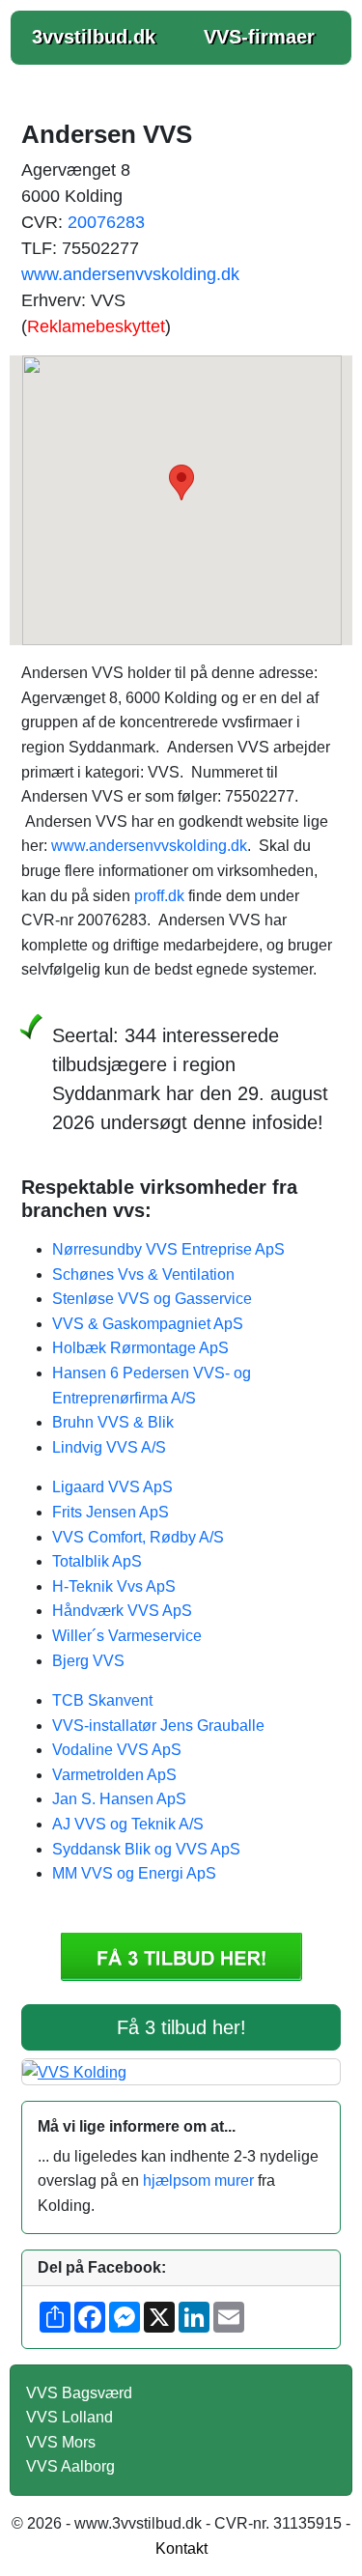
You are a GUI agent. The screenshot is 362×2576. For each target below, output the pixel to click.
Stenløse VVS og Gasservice (152, 1299)
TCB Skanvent (102, 1700)
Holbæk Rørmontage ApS (140, 1348)
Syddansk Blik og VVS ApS (146, 1849)
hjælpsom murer (198, 2180)
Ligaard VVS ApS (112, 1487)
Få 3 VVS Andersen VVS (181, 1957)
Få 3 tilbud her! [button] (181, 2027)
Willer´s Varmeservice (127, 1636)
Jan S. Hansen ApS (119, 1799)
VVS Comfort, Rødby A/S (138, 1537)
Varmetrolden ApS (114, 1775)
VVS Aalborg (70, 2466)
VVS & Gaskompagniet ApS (148, 1324)
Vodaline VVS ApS (117, 1750)
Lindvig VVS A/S (109, 1447)
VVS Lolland (70, 2417)
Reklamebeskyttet (96, 326)
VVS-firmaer (259, 37)
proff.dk (159, 896)
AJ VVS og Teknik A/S (128, 1824)
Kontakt (181, 2548)
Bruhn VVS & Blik (113, 1422)
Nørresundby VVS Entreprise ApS (168, 1249)
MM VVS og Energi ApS (134, 1873)
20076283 (106, 222)
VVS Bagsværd (79, 2393)
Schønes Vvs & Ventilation (143, 1274)
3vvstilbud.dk (94, 37)
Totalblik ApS (97, 1561)
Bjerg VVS (88, 1661)
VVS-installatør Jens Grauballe (158, 1726)
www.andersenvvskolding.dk (130, 274)
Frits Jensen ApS (111, 1512)
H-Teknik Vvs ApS (114, 1586)
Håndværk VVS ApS (122, 1611)
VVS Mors (61, 2442)
